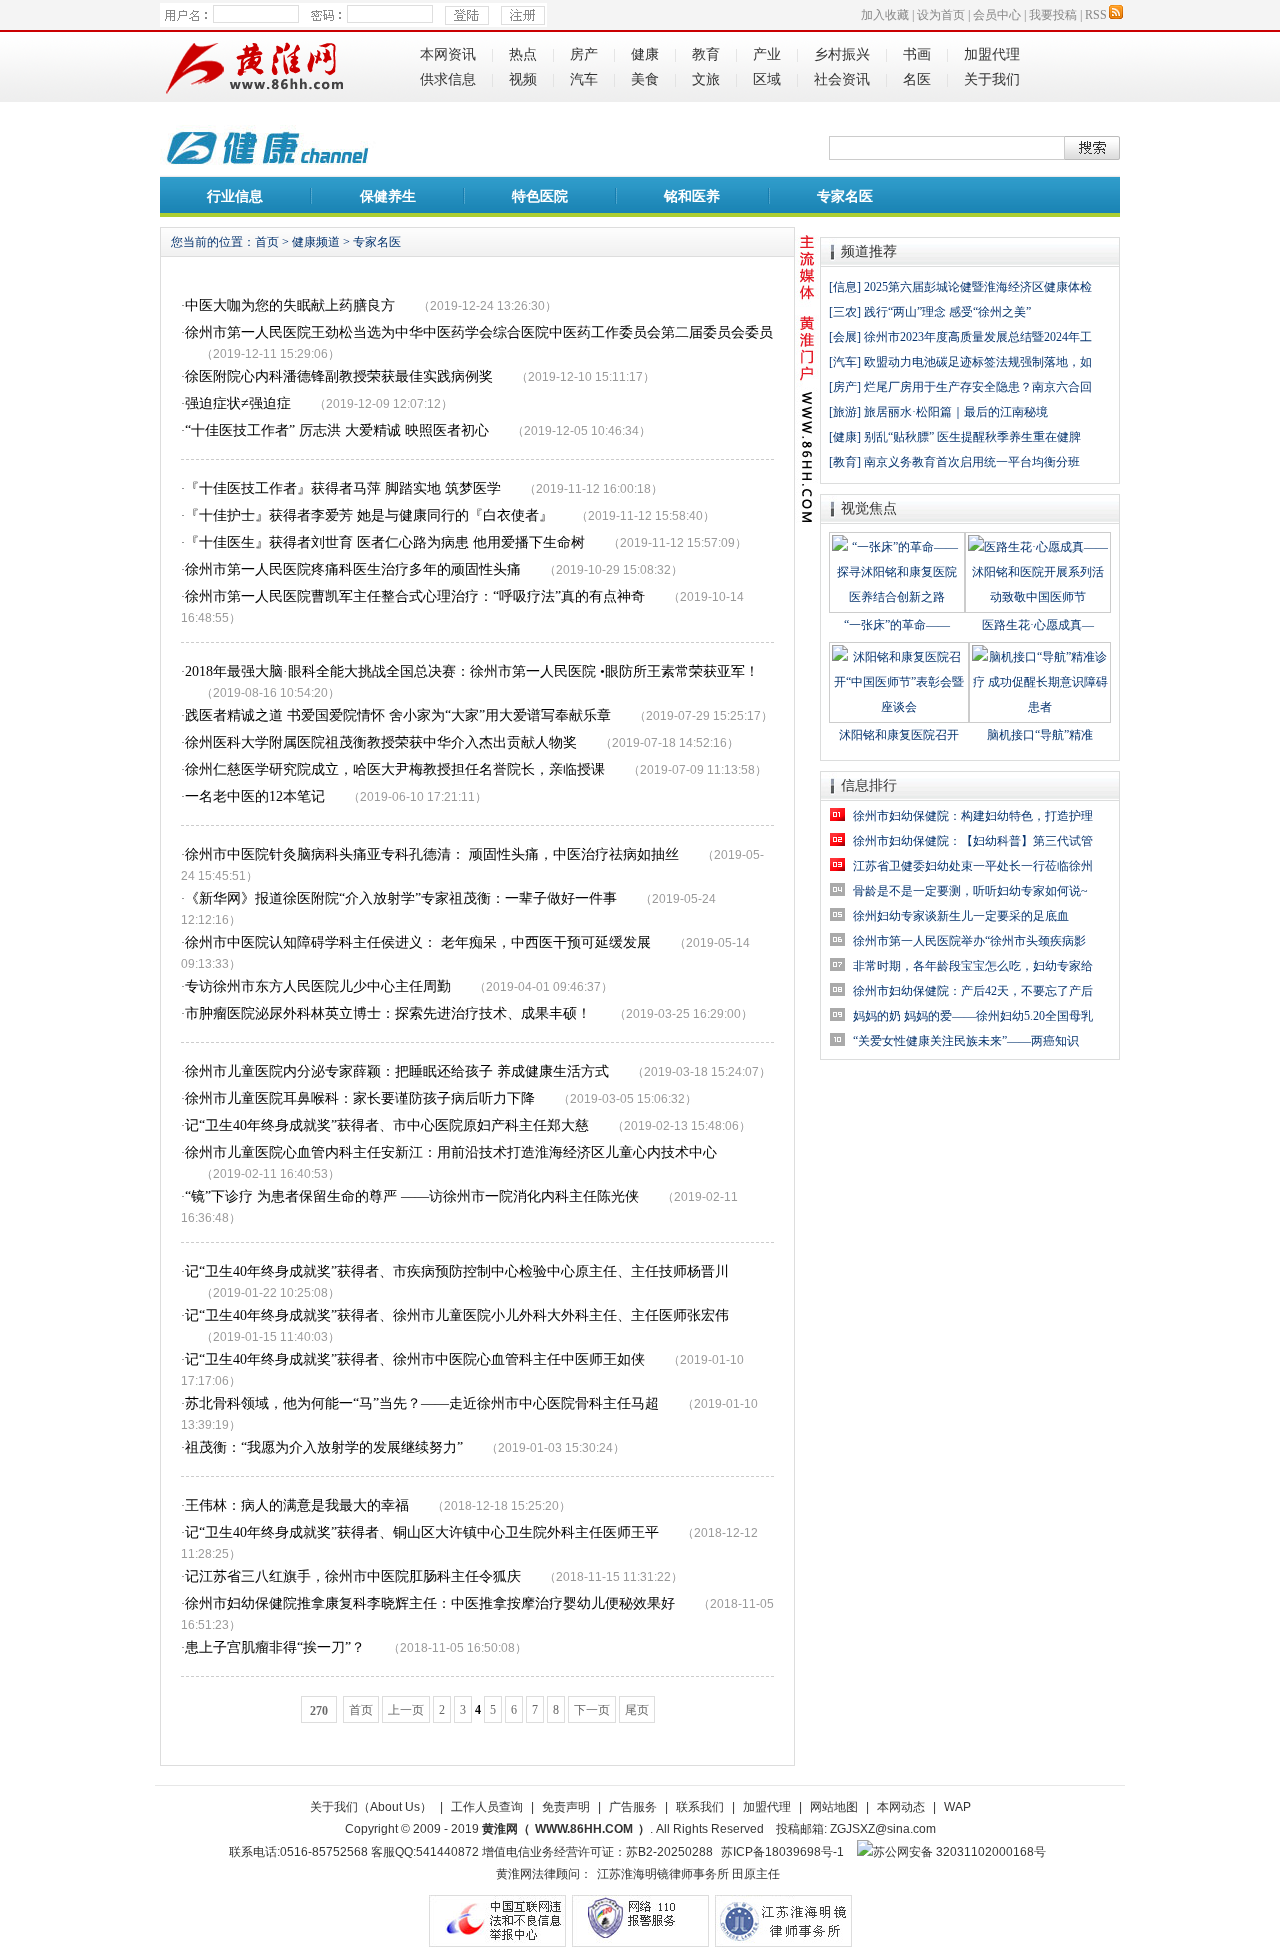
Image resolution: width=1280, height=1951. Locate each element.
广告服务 (633, 1807)
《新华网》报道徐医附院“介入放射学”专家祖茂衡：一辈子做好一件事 (401, 898)
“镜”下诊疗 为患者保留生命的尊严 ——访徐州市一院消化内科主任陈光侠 (412, 1196)
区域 (767, 79)
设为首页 (941, 15)
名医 (917, 79)
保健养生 (388, 196)
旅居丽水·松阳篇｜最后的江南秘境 (956, 412)
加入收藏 (885, 15)
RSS (1096, 15)
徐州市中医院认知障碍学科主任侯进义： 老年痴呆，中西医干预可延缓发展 (418, 942)
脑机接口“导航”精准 (1040, 735)
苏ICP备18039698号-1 (782, 1852)
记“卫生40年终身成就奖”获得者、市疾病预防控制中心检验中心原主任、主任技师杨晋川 (457, 1271)
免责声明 (566, 1807)
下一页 (592, 1710)
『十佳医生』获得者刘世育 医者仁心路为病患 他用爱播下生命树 (385, 542)
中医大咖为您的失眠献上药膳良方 (290, 305)
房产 (584, 54)
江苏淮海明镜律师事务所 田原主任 (688, 1874)
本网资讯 (448, 54)
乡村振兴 (842, 54)
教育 (706, 54)
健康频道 (316, 242)
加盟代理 (992, 54)
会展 (845, 337)
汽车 (584, 79)
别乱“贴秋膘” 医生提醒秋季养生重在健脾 (972, 437)
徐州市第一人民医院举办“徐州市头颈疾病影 (969, 941)
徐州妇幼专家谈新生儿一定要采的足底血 (961, 916)
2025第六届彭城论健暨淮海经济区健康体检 (978, 287)
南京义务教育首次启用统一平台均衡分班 (972, 462)
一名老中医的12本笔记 (255, 796)
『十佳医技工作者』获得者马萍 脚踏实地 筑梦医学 (343, 488)
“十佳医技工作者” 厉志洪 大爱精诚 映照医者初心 (337, 430)
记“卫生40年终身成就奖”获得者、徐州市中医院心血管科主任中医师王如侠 (415, 1359)
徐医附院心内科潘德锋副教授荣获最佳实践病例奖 (339, 376)
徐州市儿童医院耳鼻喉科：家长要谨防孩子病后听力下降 (360, 1098)
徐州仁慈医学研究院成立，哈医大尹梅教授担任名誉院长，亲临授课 (395, 769)
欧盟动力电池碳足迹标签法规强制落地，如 (978, 362)
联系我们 (700, 1807)
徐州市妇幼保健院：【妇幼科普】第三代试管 (973, 841)
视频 (523, 79)
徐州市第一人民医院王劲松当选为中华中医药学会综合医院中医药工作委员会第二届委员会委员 (479, 332)
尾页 (637, 1710)
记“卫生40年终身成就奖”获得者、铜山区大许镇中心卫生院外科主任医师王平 (422, 1532)
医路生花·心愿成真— (1038, 625)
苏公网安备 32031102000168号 (959, 1852)
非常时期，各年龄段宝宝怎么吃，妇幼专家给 (973, 966)
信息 (845, 287)
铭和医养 (692, 196)
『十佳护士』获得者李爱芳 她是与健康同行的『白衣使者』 (369, 515)
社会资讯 (842, 79)
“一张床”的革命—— (897, 625)
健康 (645, 54)
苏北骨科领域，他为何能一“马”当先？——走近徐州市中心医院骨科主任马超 (422, 1403)
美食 (645, 79)
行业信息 (235, 196)
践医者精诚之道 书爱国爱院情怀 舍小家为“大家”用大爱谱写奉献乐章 (398, 715)
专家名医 (845, 196)
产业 (767, 54)
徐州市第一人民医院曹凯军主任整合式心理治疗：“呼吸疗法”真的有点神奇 (415, 596)
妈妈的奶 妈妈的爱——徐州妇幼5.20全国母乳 (973, 1016)
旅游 (845, 412)
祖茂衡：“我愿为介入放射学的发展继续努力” (324, 1447)
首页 (267, 242)
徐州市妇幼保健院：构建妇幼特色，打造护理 (973, 816)
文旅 (706, 79)
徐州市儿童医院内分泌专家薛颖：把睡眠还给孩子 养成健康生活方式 (397, 1071)
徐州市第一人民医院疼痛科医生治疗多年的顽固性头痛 (353, 569)
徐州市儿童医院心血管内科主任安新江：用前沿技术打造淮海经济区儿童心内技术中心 (451, 1152)
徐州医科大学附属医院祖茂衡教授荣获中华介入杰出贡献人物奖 (381, 742)
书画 (917, 54)
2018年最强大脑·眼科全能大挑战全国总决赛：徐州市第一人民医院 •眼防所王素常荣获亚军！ (472, 671)
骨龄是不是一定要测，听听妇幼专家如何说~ (970, 891)
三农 (845, 312)
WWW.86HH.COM (584, 1829)
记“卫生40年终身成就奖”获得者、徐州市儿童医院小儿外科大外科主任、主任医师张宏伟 (457, 1315)
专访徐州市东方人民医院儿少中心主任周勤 (318, 986)
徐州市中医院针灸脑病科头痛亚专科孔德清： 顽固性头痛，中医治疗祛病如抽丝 (432, 854)
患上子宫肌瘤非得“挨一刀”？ (275, 1647)
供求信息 (448, 79)
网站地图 (834, 1807)
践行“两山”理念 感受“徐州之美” (947, 312)
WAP (957, 1807)
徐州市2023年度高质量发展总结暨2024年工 (978, 337)
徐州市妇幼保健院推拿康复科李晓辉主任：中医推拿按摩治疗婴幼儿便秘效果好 (430, 1603)
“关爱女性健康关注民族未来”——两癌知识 (966, 1041)
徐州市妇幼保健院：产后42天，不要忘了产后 (973, 991)
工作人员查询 (487, 1807)
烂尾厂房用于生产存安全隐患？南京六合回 (978, 387)
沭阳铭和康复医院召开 (899, 735)
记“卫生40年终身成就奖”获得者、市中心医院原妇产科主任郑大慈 (387, 1125)
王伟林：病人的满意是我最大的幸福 (297, 1505)
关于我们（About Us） (371, 1807)
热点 (523, 54)
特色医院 (540, 196)
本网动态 (901, 1807)
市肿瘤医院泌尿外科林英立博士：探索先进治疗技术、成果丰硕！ (388, 1013)
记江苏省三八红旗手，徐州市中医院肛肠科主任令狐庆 (353, 1576)
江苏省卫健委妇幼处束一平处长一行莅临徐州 (973, 866)
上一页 (406, 1710)
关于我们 (992, 79)
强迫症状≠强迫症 (238, 403)
